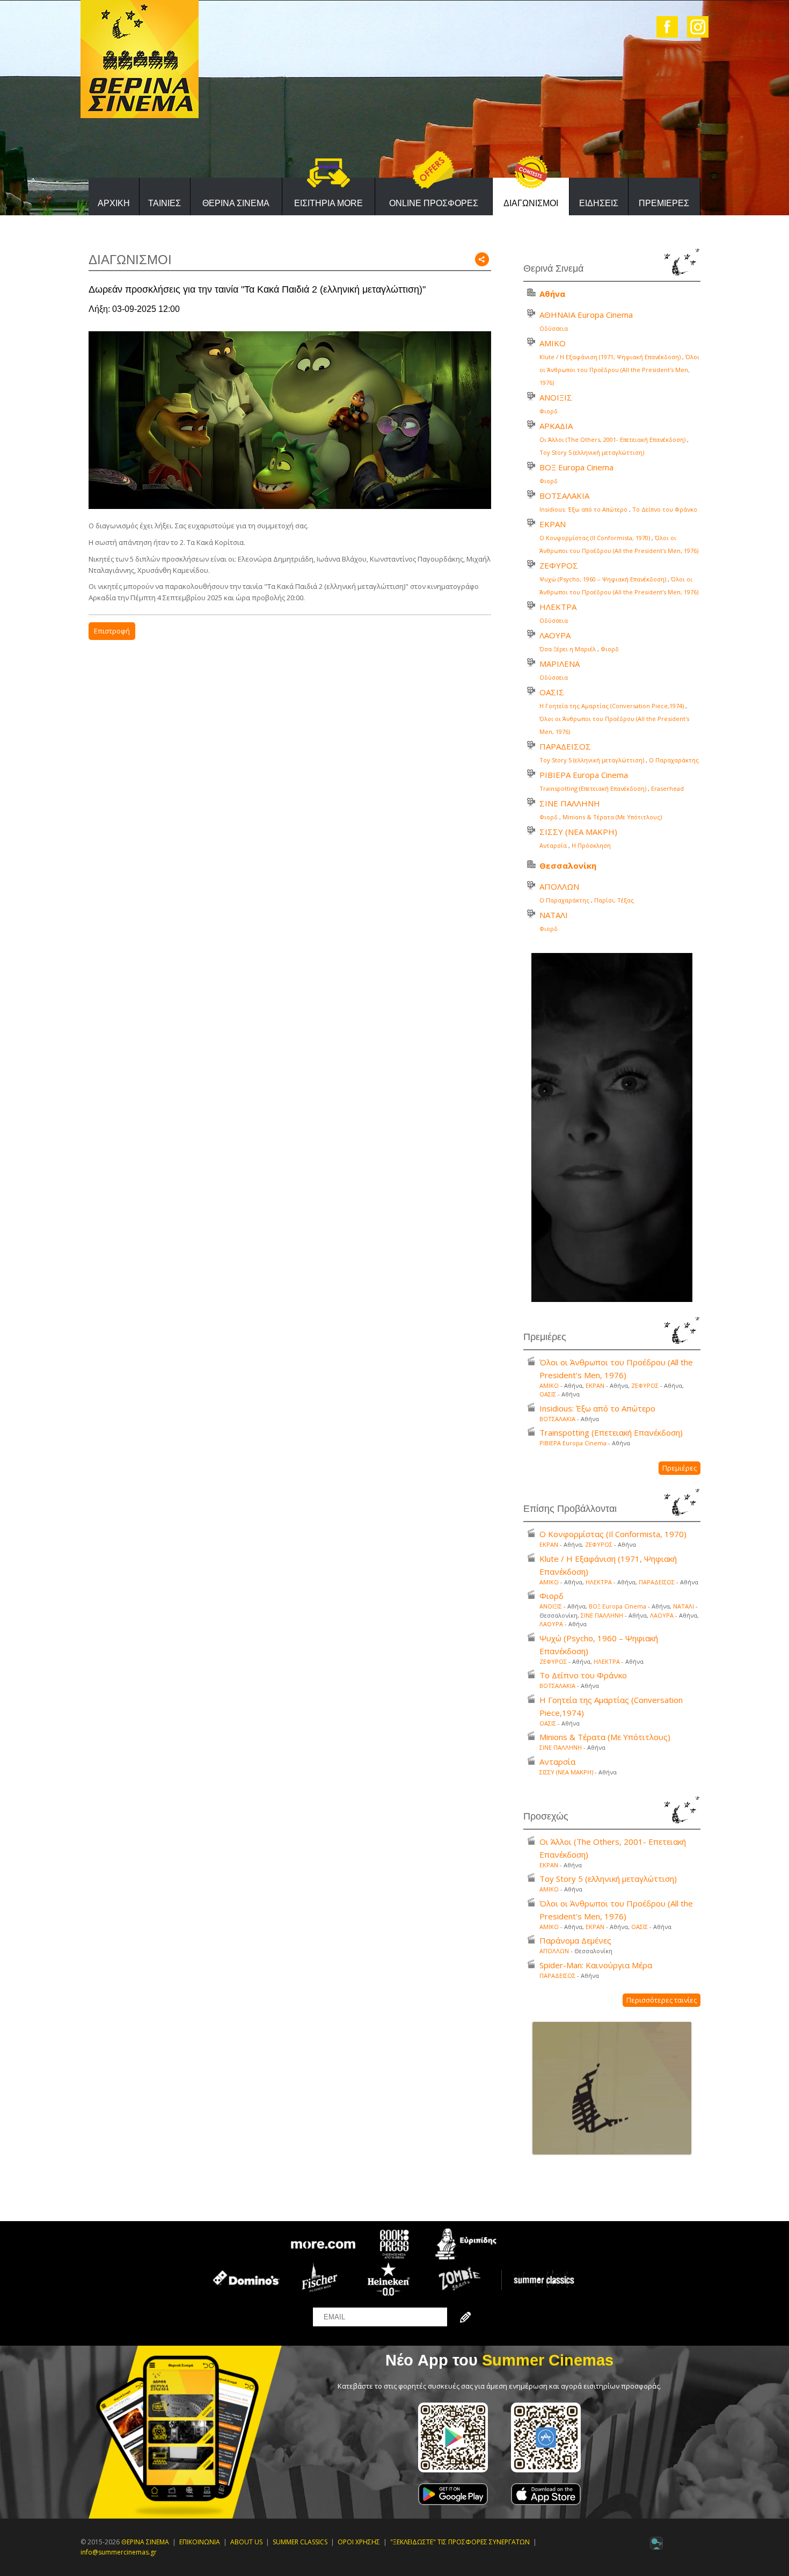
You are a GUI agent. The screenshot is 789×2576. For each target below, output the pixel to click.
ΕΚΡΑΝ (553, 524)
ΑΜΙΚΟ (553, 343)
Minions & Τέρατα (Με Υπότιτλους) (612, 817)
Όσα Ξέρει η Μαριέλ (568, 649)
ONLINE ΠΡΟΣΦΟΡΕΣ (434, 203)
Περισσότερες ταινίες (662, 2000)
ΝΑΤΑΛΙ (554, 915)
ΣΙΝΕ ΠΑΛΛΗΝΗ (570, 803)
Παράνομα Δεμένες (575, 1940)
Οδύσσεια (554, 328)
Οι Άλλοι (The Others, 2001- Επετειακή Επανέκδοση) (612, 439)
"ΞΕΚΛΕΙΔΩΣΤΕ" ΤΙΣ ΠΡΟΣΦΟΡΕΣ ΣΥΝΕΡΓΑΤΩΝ (460, 2542)
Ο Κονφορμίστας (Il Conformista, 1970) (595, 538)
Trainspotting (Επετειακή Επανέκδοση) (593, 788)
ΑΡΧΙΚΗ (114, 203)
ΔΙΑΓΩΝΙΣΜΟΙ (531, 203)
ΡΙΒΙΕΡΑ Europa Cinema (584, 775)
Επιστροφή (112, 631)
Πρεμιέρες (680, 1468)
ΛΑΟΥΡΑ (555, 635)
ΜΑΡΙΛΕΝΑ (560, 664)
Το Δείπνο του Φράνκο (665, 509)
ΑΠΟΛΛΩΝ (559, 886)
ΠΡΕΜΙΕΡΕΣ (664, 203)
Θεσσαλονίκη (568, 865)
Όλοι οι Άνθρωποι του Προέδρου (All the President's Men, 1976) (619, 370)
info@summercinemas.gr (119, 2552)
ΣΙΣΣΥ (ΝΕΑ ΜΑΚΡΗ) (578, 832)
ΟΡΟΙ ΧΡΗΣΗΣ (359, 2542)
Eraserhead (667, 788)
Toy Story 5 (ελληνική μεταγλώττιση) (592, 452)
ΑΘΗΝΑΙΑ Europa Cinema (586, 315)
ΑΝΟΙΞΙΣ (556, 397)
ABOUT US (246, 2542)
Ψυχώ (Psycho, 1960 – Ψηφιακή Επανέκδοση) (603, 579)
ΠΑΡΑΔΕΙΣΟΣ (565, 746)
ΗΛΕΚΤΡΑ (558, 607)
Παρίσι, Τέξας (614, 900)
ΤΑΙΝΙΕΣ (165, 203)
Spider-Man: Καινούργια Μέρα (596, 1965)
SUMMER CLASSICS (300, 2542)
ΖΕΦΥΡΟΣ (559, 565)
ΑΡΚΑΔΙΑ (556, 426)
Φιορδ (549, 411)
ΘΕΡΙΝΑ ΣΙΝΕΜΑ (236, 203)
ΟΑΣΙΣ (552, 692)
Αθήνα (552, 294)
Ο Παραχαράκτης (674, 760)
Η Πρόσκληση (591, 845)
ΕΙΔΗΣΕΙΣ (599, 203)
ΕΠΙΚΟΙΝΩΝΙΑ (200, 2542)
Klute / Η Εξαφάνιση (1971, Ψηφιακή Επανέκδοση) (610, 357)
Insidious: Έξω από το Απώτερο (583, 509)
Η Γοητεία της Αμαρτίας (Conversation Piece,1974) (612, 706)
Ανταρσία (553, 845)
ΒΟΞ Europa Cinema (576, 467)
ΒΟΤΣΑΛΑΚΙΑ (564, 496)
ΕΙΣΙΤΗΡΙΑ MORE (328, 203)
